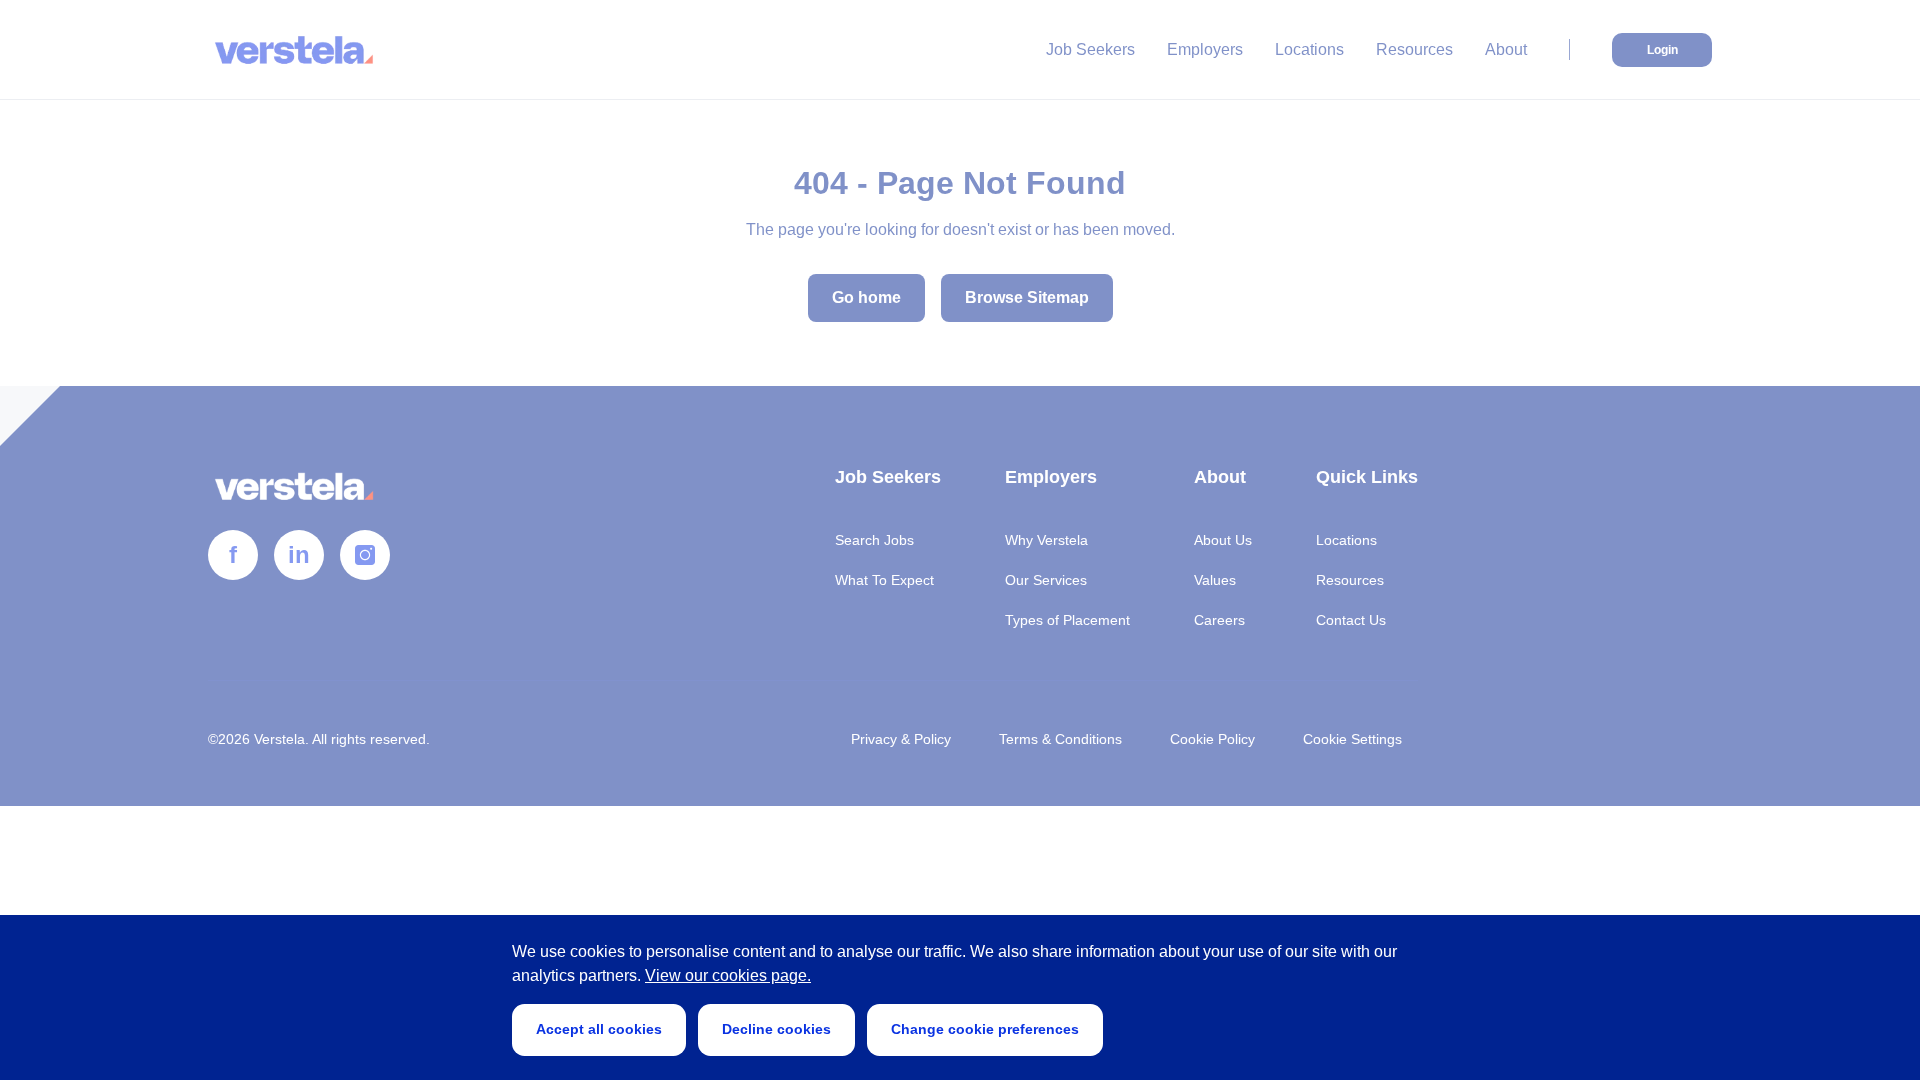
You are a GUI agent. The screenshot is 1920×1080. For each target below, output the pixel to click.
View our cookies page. (728, 975)
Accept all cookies (599, 1029)
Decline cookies (776, 1029)
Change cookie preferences (985, 1029)
